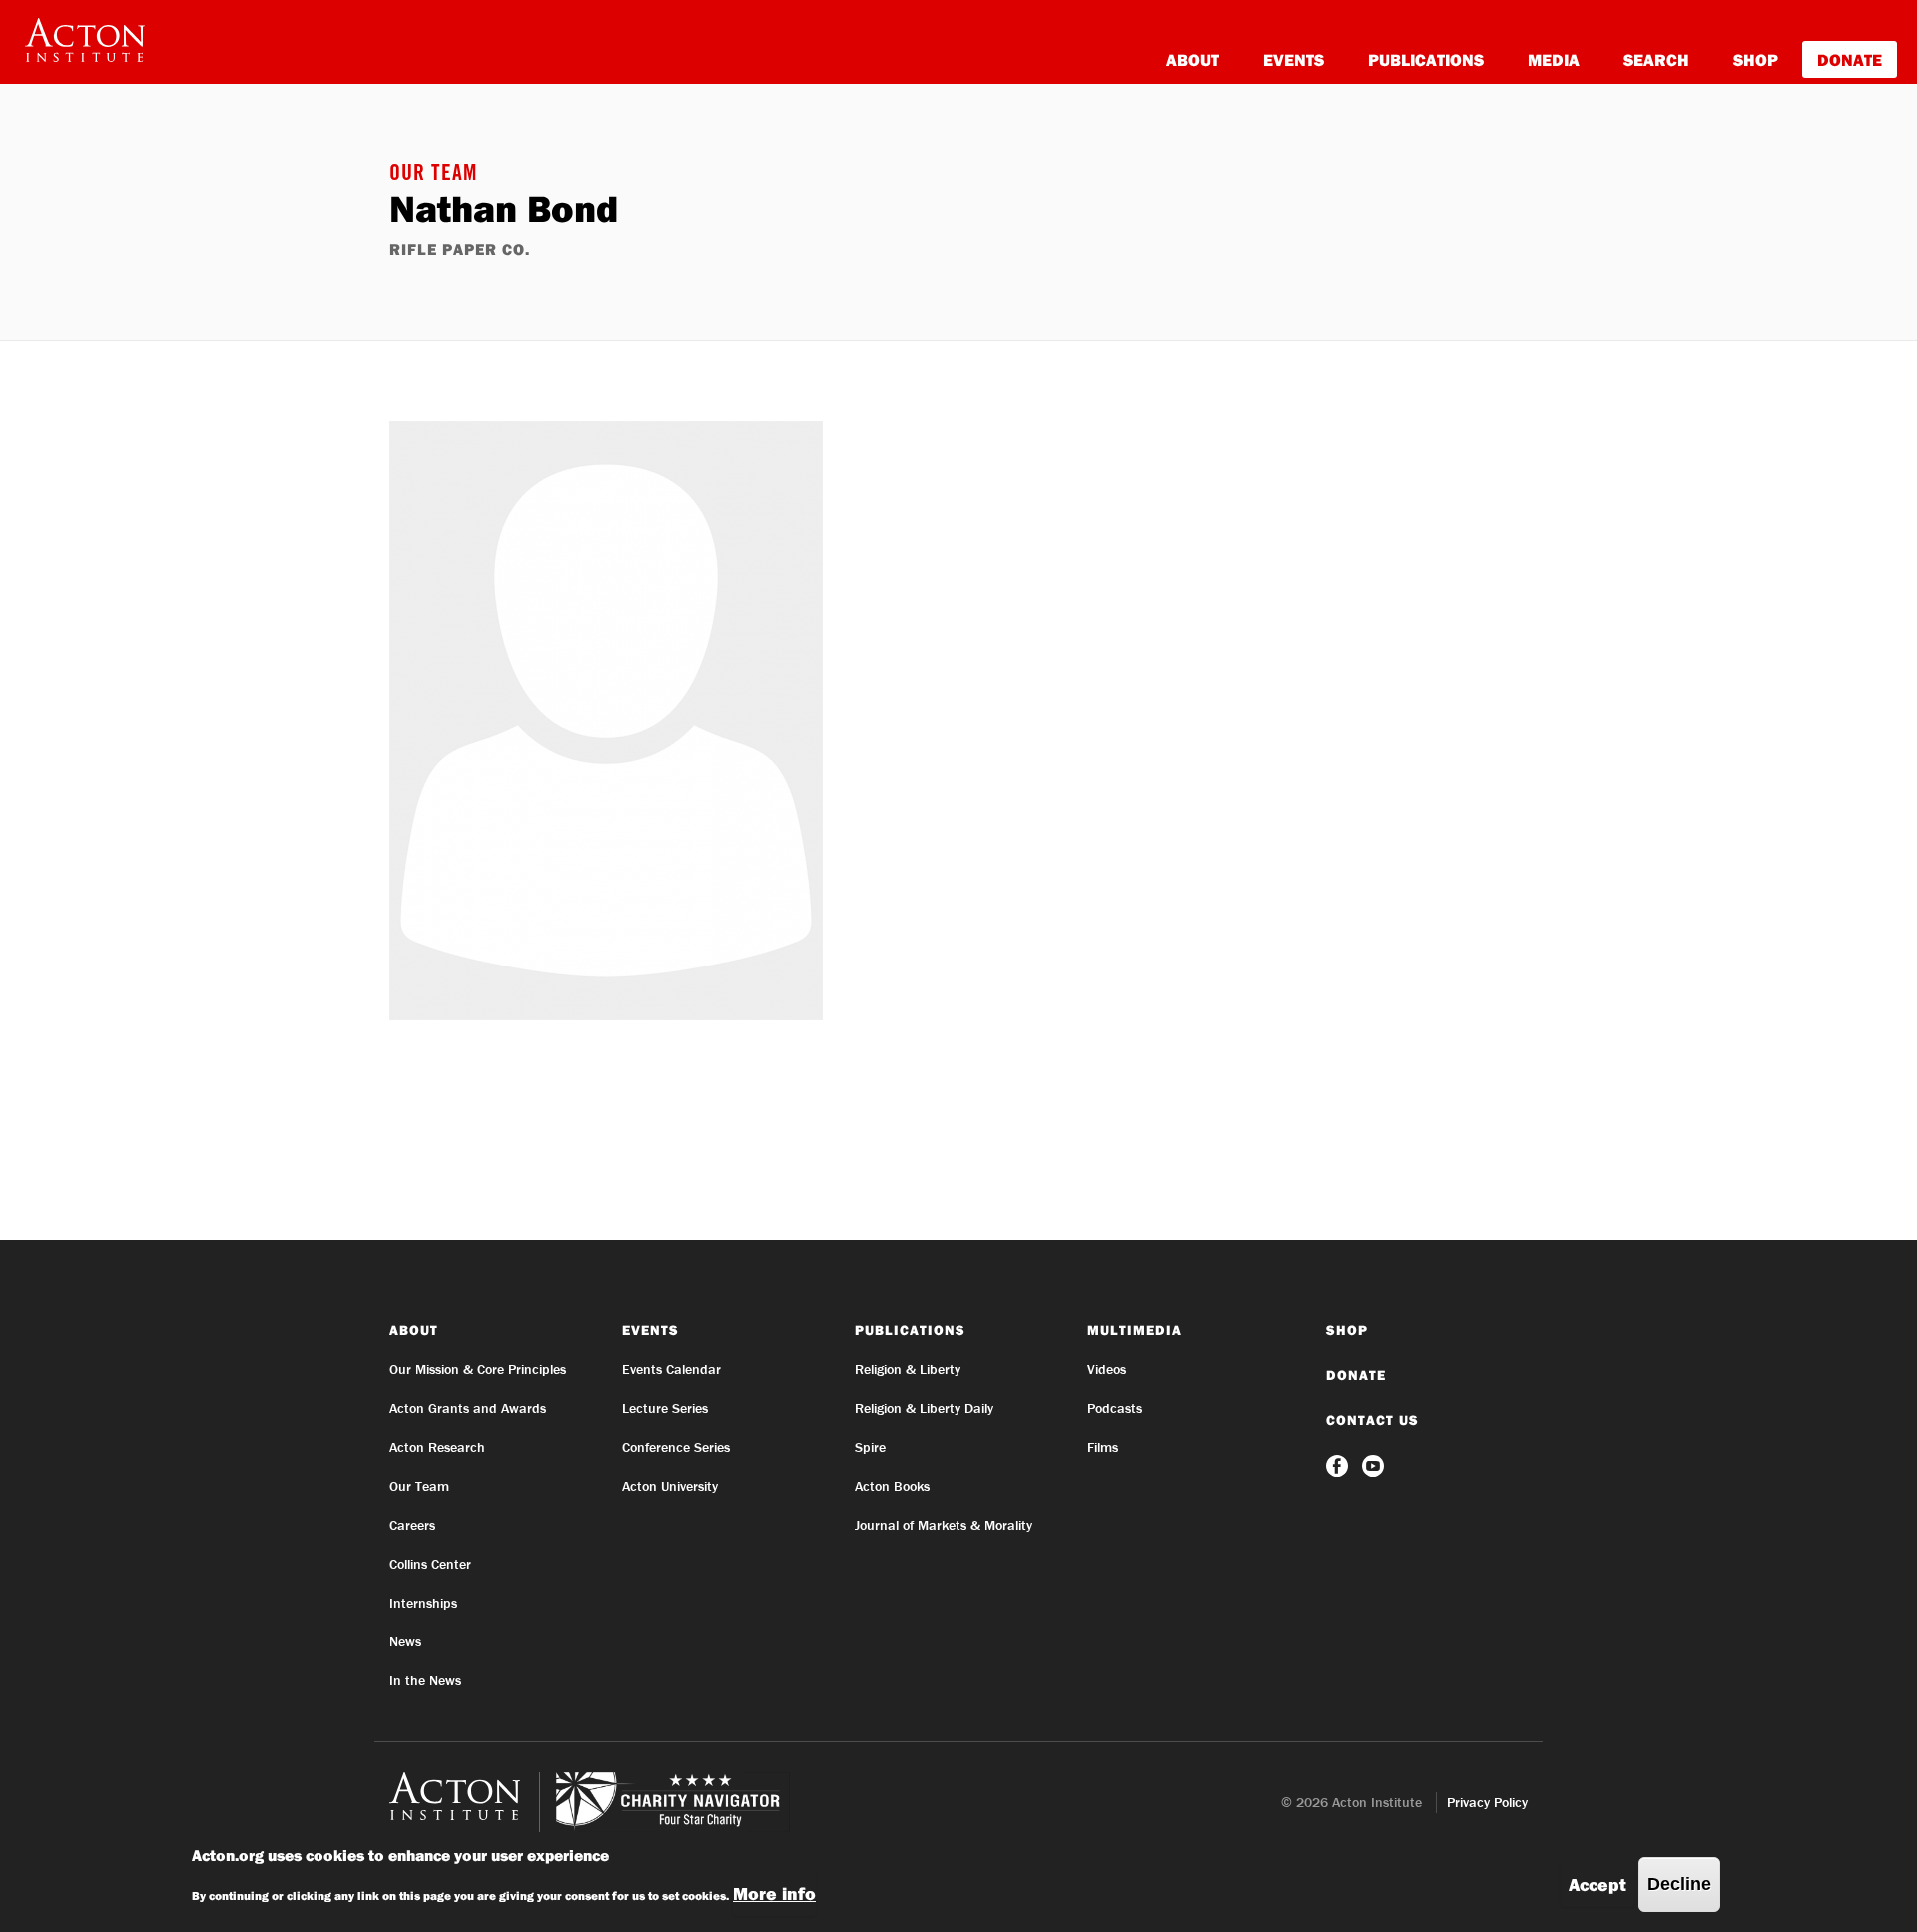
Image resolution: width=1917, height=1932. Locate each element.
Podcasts (1115, 1408)
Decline (1679, 1884)
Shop (1756, 59)
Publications (1426, 59)
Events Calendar (671, 1369)
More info (774, 1894)
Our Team (433, 175)
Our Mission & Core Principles (478, 1369)
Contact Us (1372, 1420)
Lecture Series (665, 1408)
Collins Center (430, 1564)
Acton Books (892, 1486)
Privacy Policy (1487, 1802)
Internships (423, 1603)
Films (1103, 1447)
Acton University (670, 1486)
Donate (1850, 59)
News (405, 1641)
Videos (1107, 1369)
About (1193, 59)
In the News (425, 1680)
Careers (412, 1525)
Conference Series (676, 1447)
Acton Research (437, 1447)
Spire (870, 1447)
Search (1656, 59)
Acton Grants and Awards (468, 1408)
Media (1554, 59)
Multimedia (1135, 1330)
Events (1293, 59)
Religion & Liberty (908, 1369)
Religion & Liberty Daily (924, 1408)
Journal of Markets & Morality (944, 1525)
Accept (1597, 1885)
